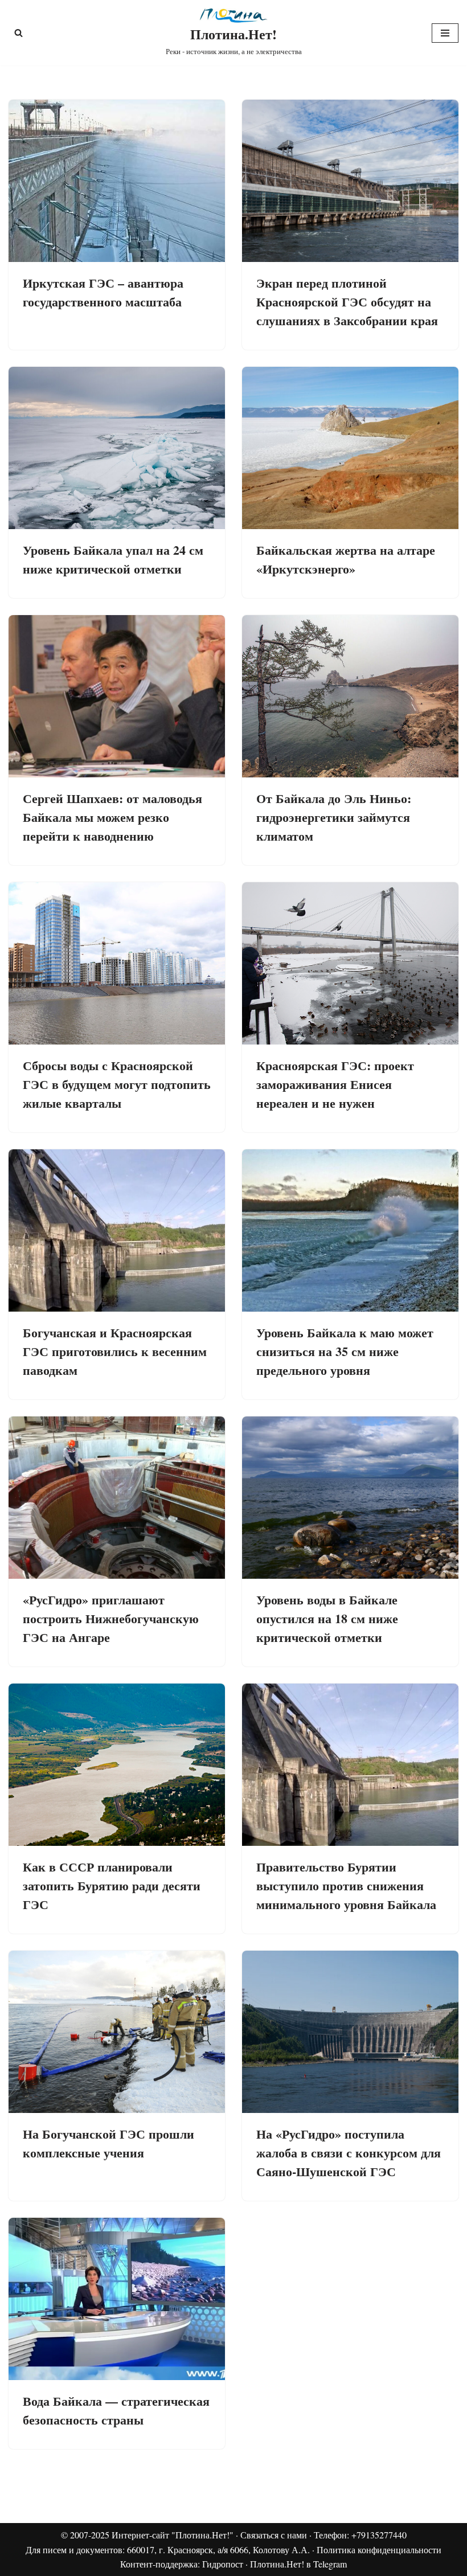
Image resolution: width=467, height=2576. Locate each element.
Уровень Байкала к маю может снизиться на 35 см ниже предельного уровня (345, 1351)
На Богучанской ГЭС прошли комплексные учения (108, 2143)
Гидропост (223, 2564)
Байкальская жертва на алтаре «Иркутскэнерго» (346, 559)
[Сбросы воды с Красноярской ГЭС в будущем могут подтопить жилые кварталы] (117, 963)
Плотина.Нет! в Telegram (298, 2564)
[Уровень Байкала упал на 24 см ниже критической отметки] (117, 448)
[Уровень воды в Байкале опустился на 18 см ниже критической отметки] (350, 1498)
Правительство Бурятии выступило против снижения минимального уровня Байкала (346, 1885)
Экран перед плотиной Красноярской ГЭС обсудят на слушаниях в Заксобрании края (347, 302)
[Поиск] (19, 33)
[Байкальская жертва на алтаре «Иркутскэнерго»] (350, 448)
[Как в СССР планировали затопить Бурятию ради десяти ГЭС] (117, 1765)
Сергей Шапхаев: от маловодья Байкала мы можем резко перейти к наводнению (112, 817)
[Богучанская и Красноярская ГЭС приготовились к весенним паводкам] (117, 1230)
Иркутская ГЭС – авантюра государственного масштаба (103, 292)
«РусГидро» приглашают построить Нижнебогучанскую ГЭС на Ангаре (111, 1618)
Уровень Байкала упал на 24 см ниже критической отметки (113, 559)
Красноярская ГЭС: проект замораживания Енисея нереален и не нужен (335, 1084)
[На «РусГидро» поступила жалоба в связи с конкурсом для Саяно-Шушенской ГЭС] (350, 2032)
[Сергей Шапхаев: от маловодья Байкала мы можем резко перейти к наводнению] (117, 696)
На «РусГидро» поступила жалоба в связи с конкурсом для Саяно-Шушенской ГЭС (349, 2153)
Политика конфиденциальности (379, 2550)
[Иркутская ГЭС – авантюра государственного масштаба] (117, 181)
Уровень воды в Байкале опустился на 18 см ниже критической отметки (327, 1618)
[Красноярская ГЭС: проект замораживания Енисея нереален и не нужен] (350, 963)
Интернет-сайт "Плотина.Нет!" (173, 2535)
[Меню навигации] (445, 33)
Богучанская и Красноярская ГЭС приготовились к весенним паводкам (115, 1351)
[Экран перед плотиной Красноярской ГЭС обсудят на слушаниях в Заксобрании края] (350, 181)
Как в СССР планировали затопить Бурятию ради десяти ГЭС (112, 1885)
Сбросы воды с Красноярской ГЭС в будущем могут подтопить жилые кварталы (117, 1084)
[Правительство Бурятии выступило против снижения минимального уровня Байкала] (350, 1765)
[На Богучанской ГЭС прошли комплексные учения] (117, 2032)
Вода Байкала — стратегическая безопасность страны (116, 2410)
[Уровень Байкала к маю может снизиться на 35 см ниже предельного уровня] (350, 1230)
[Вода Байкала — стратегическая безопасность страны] (117, 2299)
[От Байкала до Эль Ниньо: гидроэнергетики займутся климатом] (350, 696)
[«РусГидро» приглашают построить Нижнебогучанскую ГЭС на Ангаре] (117, 1498)
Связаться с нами (274, 2535)
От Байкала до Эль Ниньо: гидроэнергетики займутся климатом (334, 817)
